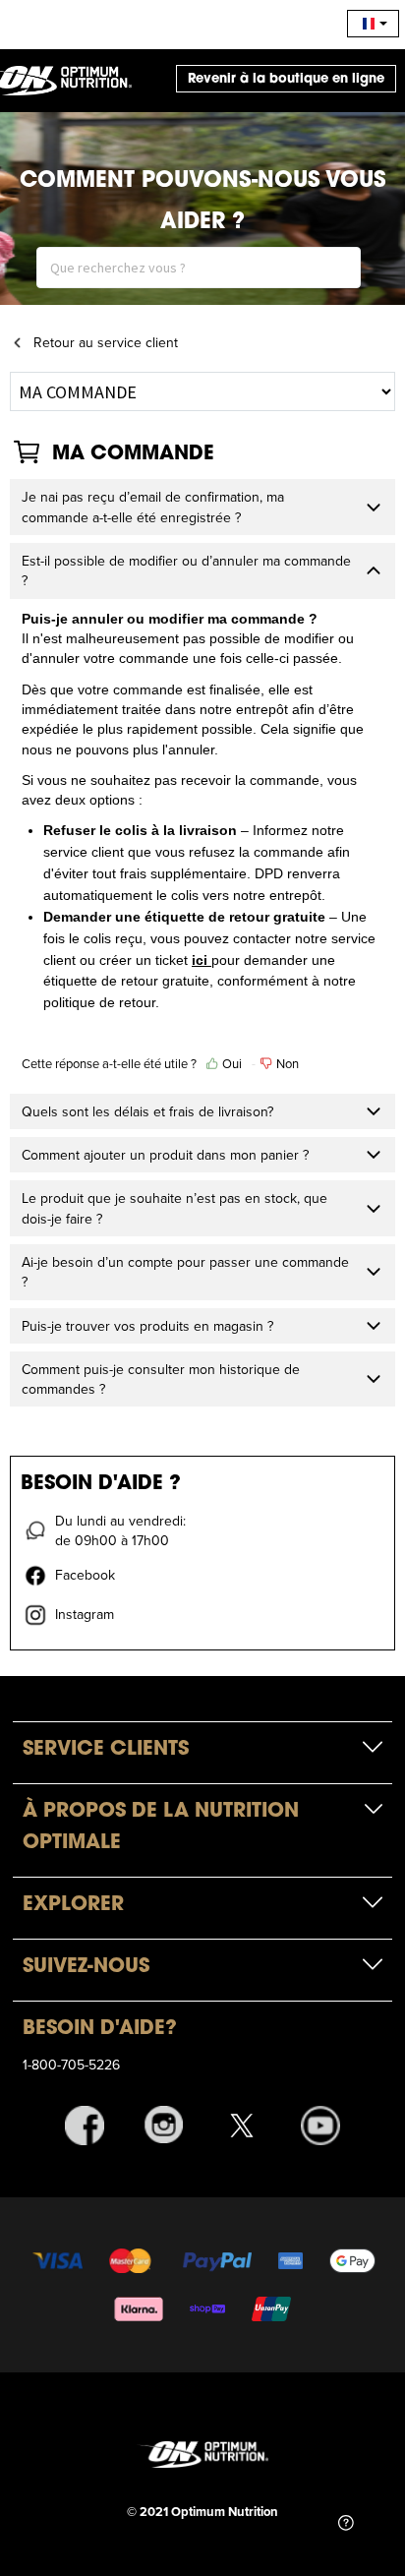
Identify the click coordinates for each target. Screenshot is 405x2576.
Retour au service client (106, 342)
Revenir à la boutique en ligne (286, 78)
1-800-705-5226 (71, 2065)
